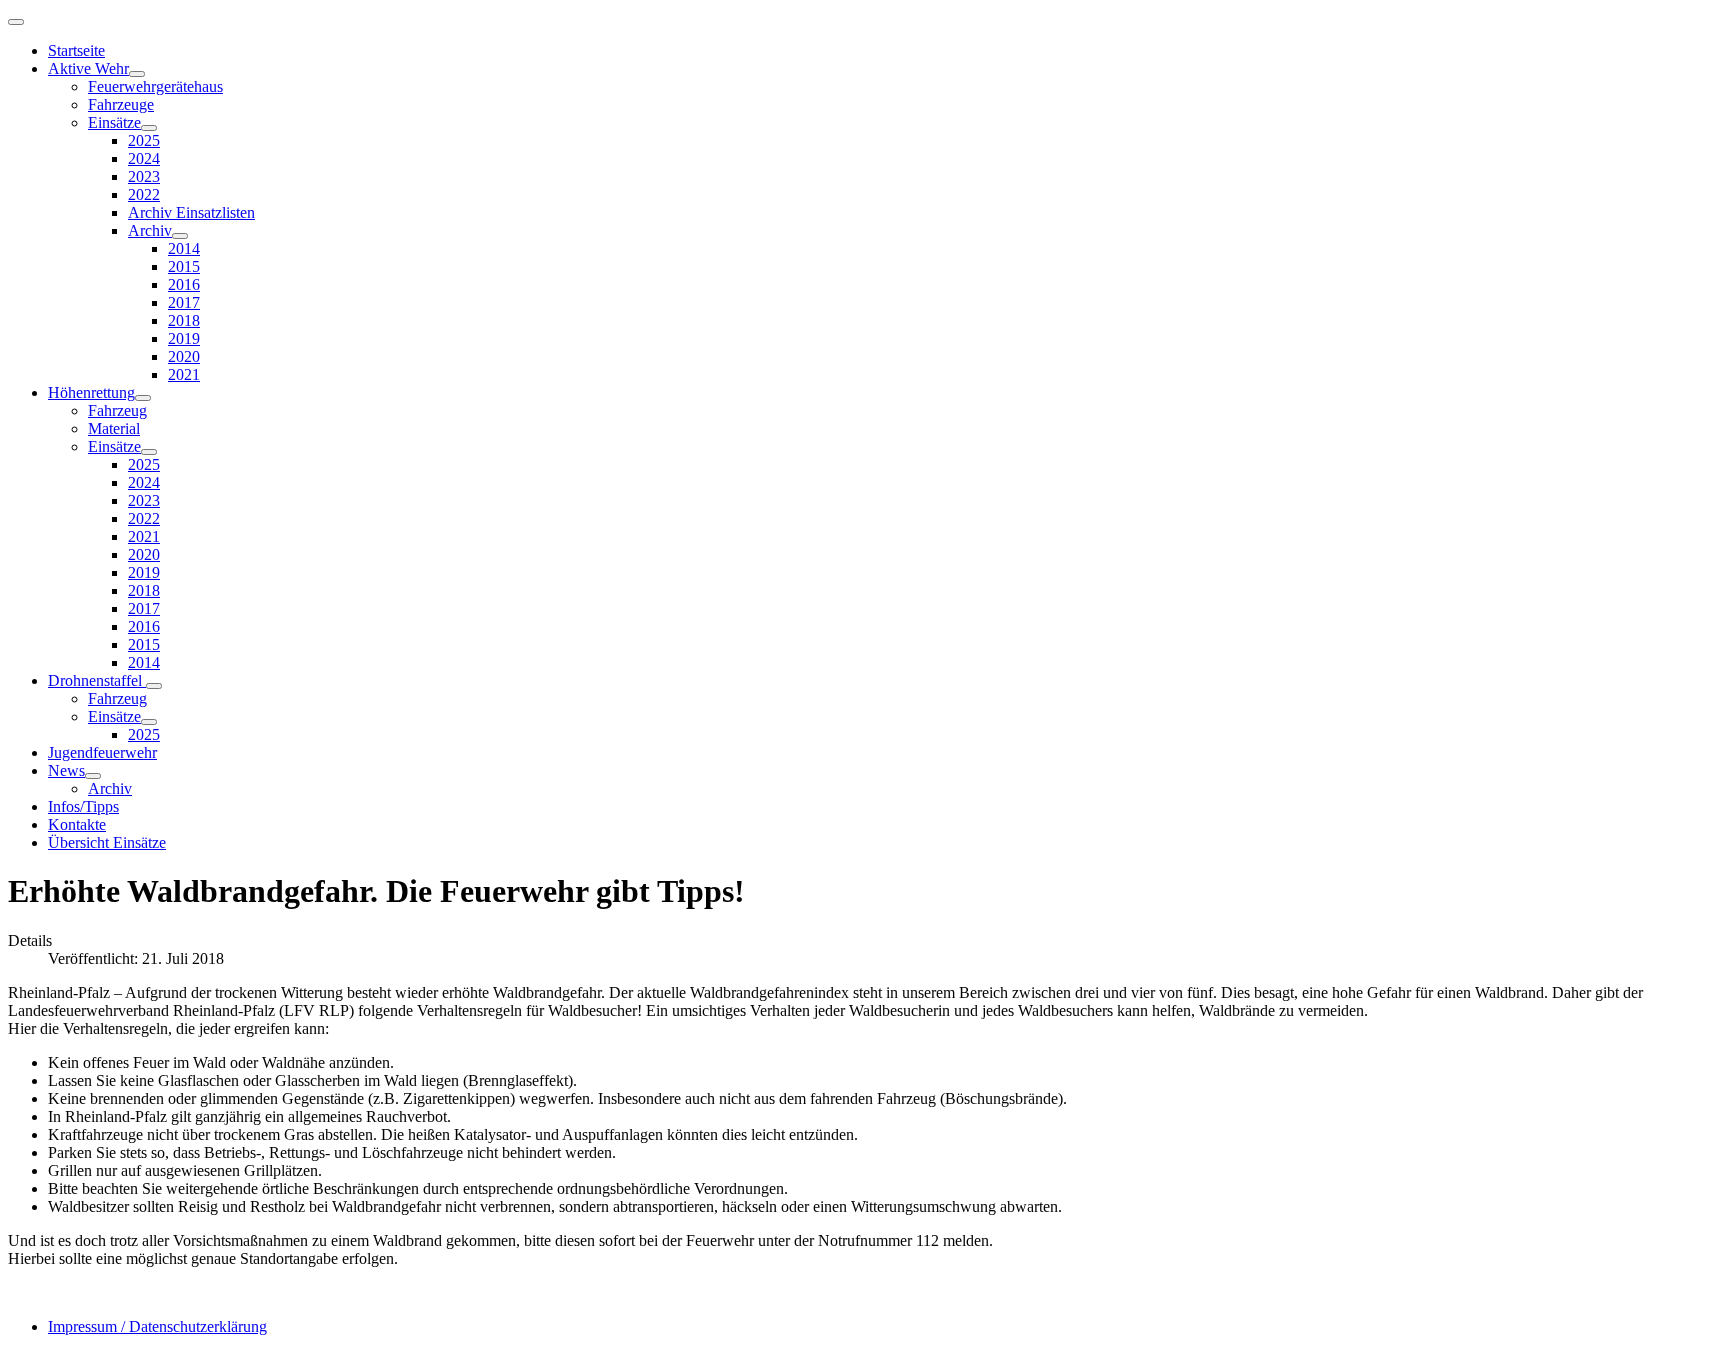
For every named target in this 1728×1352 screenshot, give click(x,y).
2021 (184, 374)
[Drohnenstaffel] (154, 686)
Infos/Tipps (83, 806)
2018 (184, 320)
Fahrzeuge (121, 104)
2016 (184, 284)
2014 (184, 248)
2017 (184, 302)
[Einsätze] (149, 128)
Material (114, 428)
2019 (184, 338)
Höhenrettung (91, 392)
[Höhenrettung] (143, 398)
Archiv (150, 230)
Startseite (76, 50)
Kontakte (77, 824)
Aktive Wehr (88, 68)
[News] (93, 776)
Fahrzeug (117, 410)
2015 (184, 266)
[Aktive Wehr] (137, 74)
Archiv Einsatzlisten (191, 212)
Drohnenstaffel (97, 680)
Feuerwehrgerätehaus (155, 86)
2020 (184, 356)
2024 (144, 158)
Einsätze (114, 122)
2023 (144, 176)
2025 (144, 140)
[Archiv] (180, 236)
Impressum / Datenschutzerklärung (157, 1326)
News (66, 770)
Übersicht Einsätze (107, 842)
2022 (144, 194)
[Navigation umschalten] (16, 22)
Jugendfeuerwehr (102, 752)
